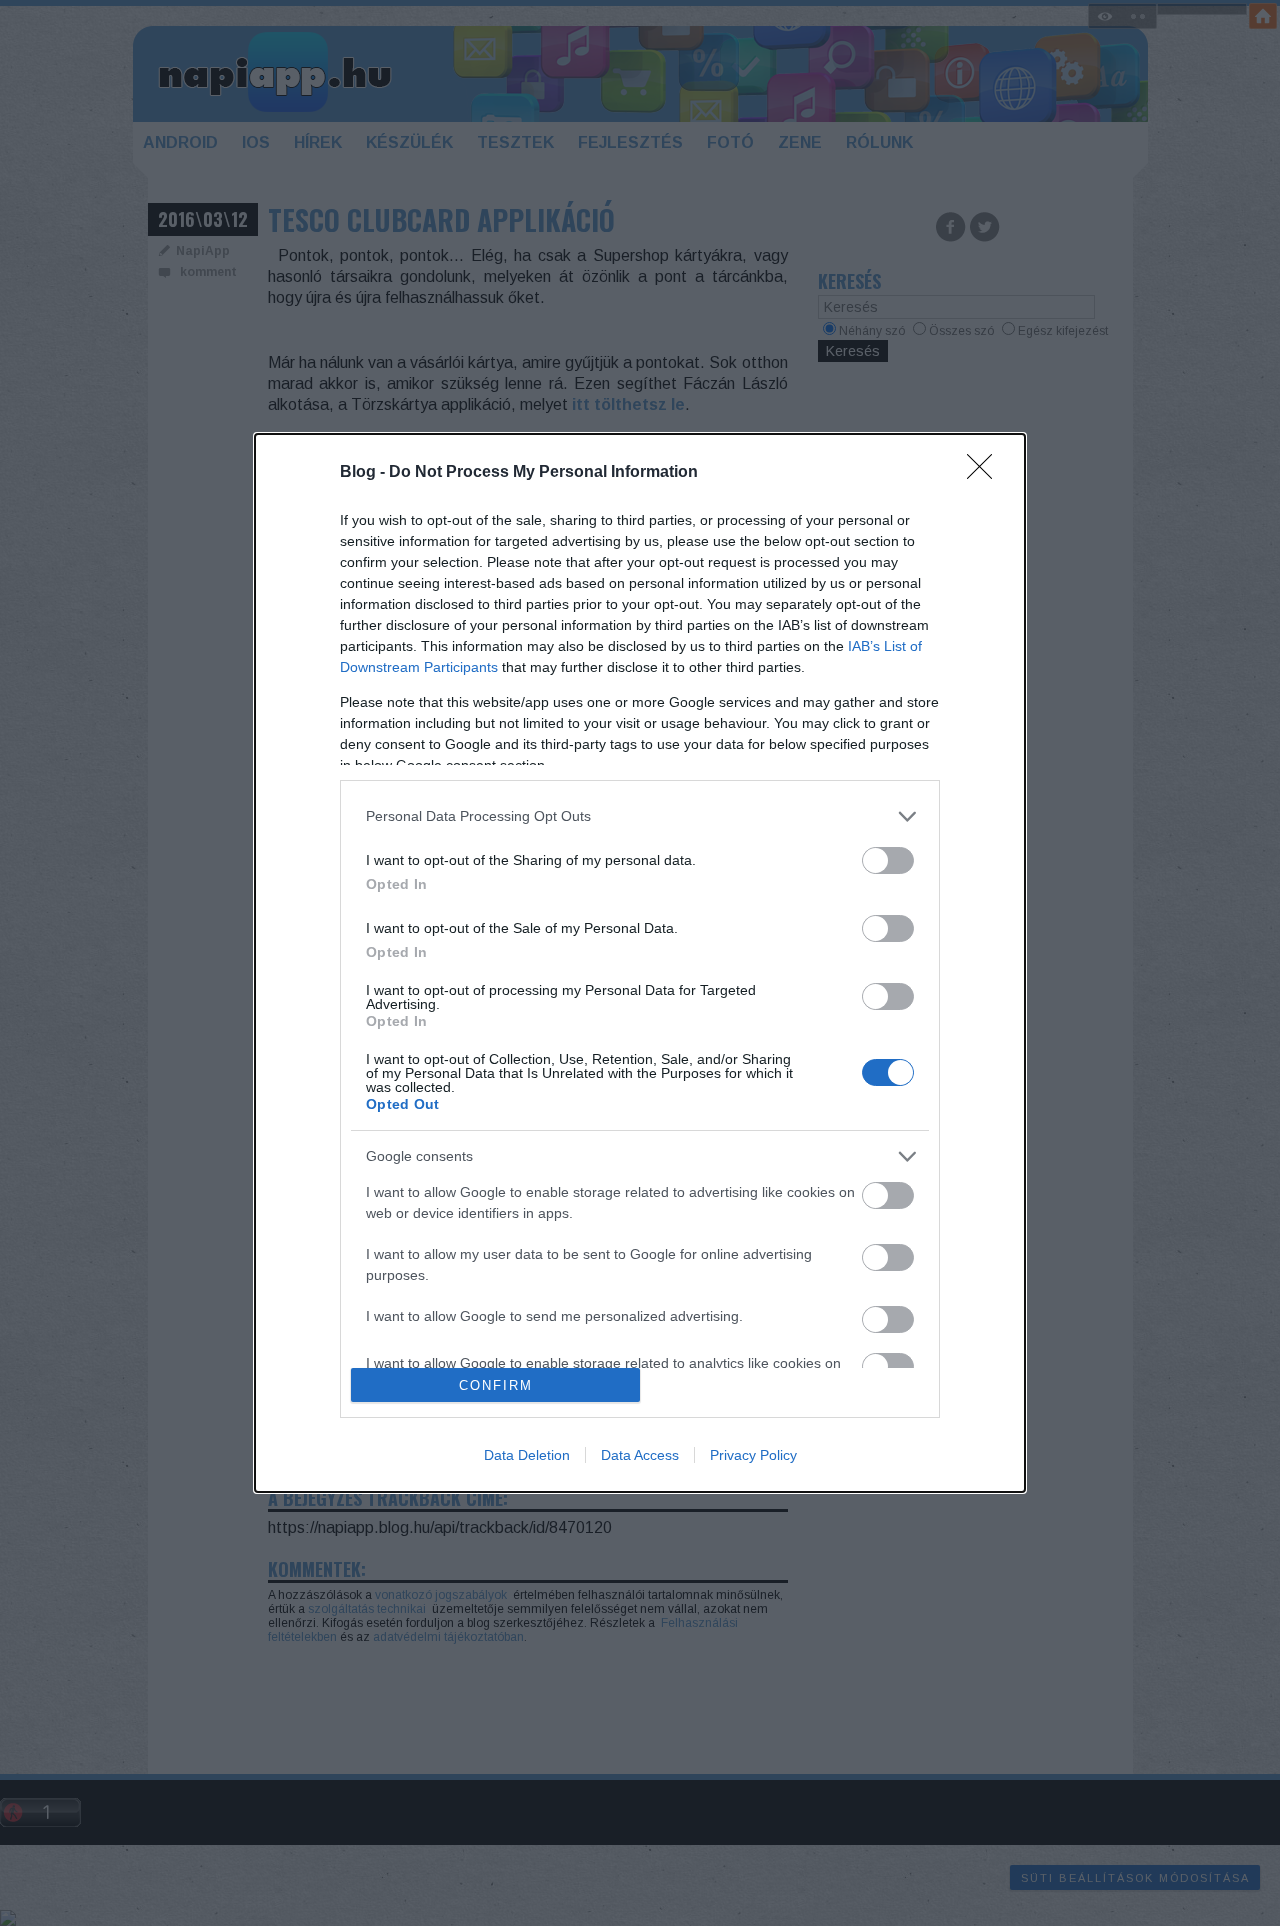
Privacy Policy (753, 1455)
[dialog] (640, 963)
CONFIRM (496, 1385)
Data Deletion (527, 1455)
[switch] (888, 860)
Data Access (640, 1455)
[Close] (986, 473)
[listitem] (640, 816)
